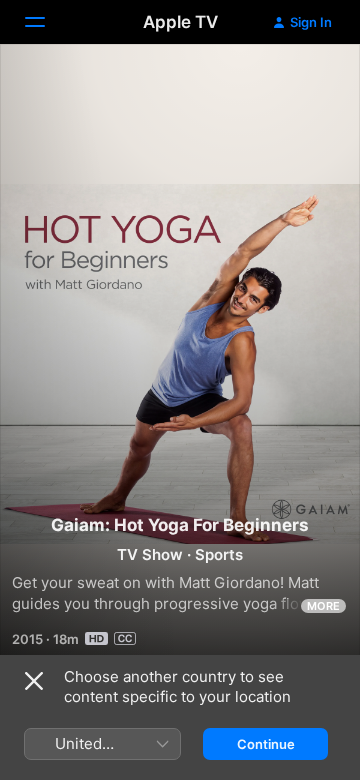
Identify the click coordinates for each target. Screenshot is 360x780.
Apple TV (180, 22)
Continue (266, 744)
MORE (323, 606)
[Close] (34, 681)
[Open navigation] (47, 22)
